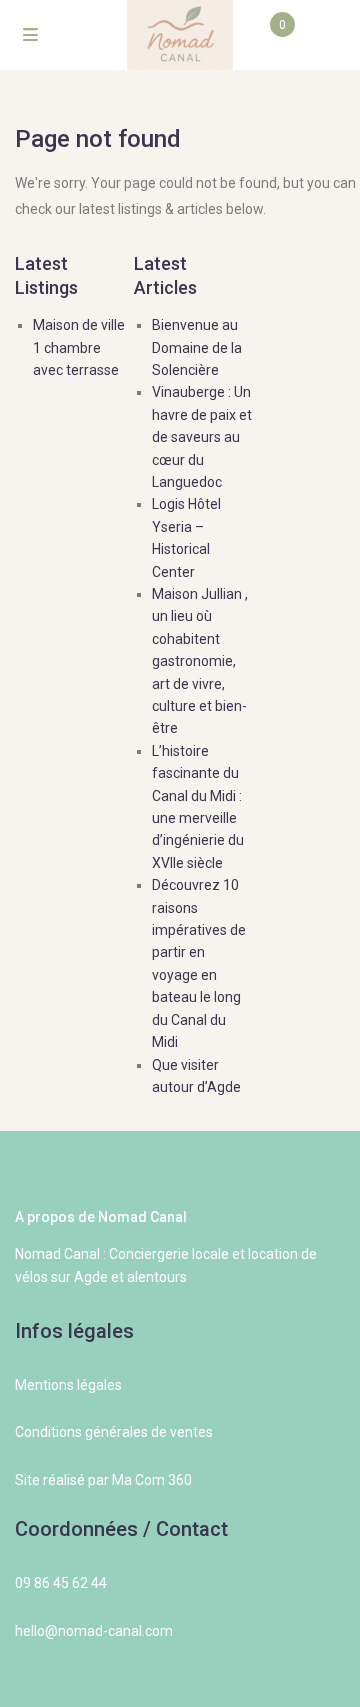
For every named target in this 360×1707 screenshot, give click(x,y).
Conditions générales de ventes (114, 1432)
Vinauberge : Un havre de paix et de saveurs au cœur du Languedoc (202, 437)
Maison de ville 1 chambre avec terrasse (79, 347)
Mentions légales (68, 1385)
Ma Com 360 (152, 1480)
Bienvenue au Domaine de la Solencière (197, 347)
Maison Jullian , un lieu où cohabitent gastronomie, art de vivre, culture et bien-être (200, 661)
